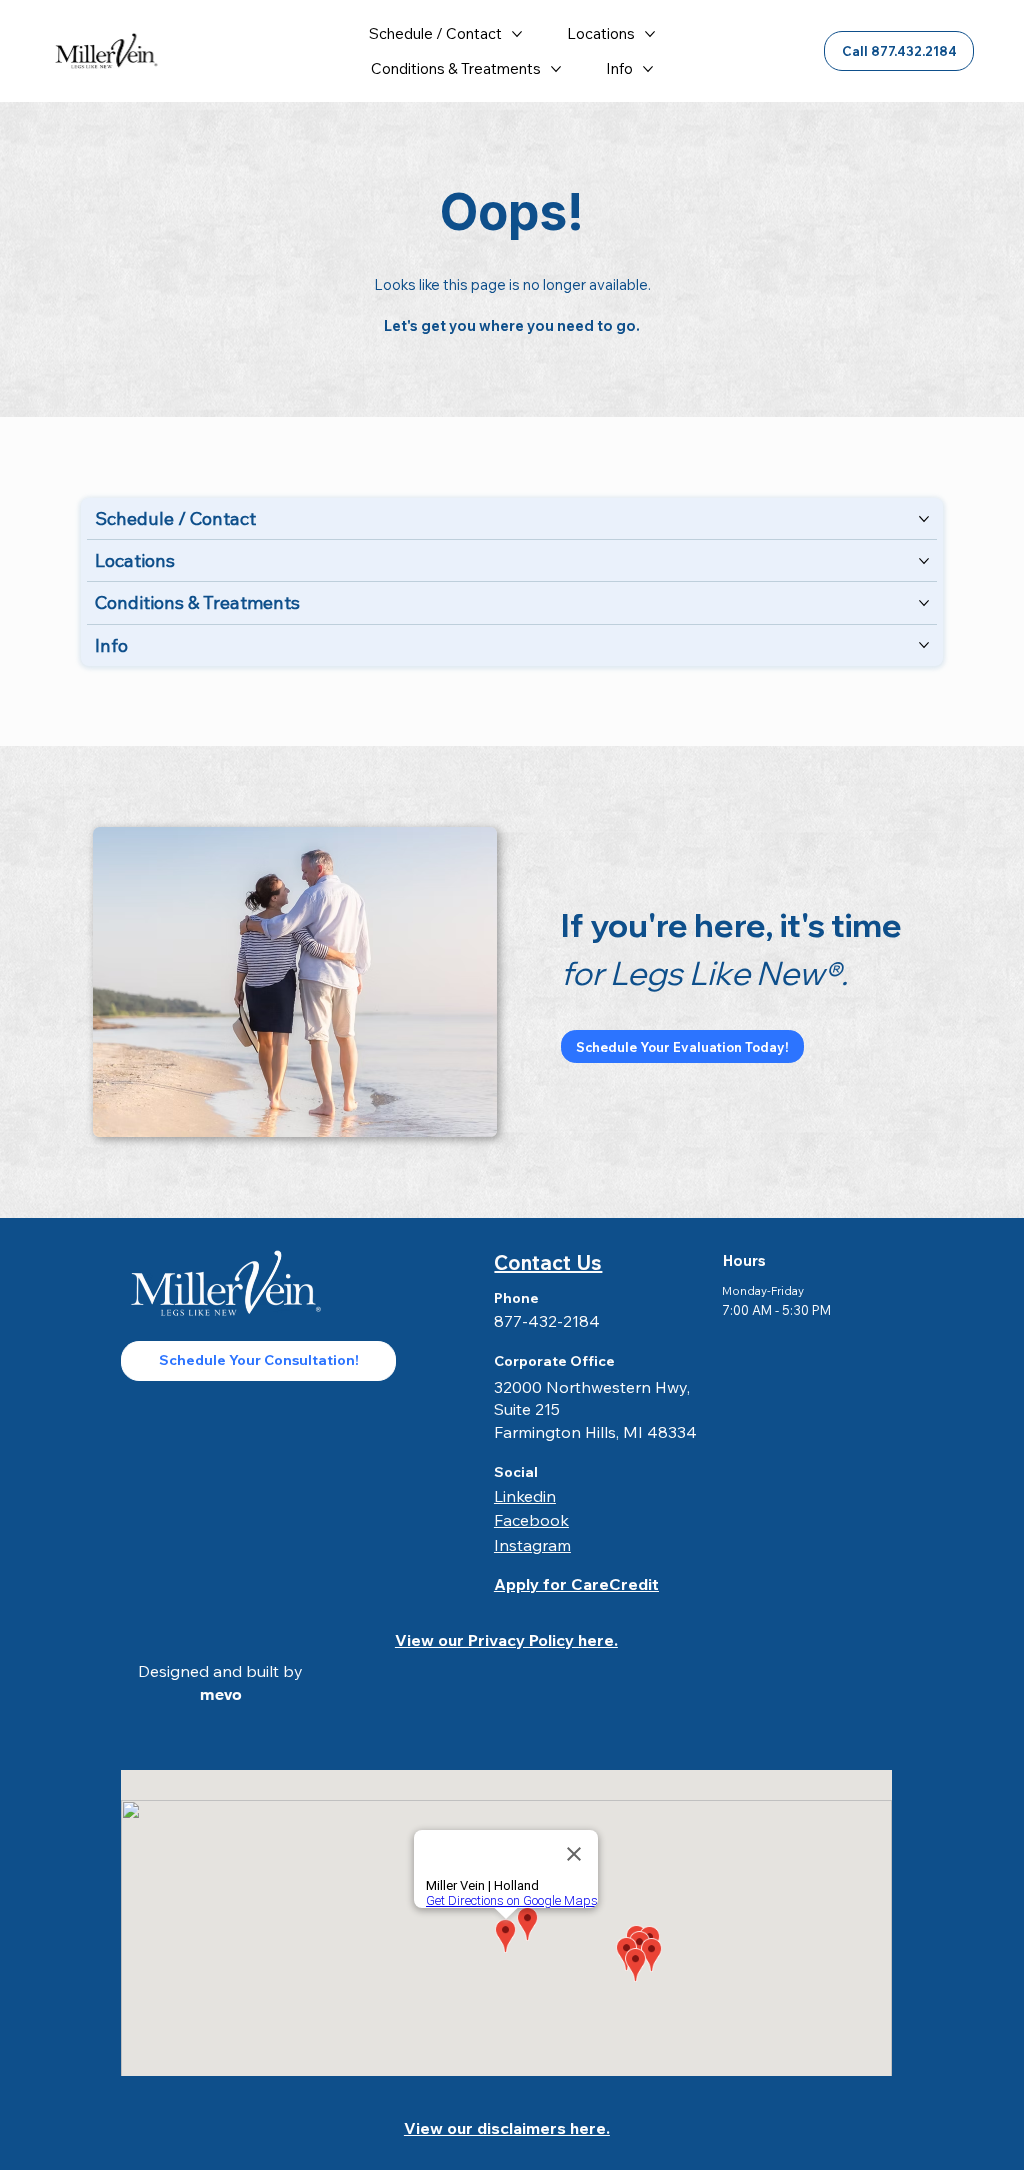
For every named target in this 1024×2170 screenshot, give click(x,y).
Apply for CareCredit (576, 1584)
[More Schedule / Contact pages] (517, 34)
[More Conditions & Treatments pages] (556, 69)
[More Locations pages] (650, 34)
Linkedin (525, 1496)
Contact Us (548, 1262)
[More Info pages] (648, 69)
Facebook (531, 1520)
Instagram (532, 1545)
